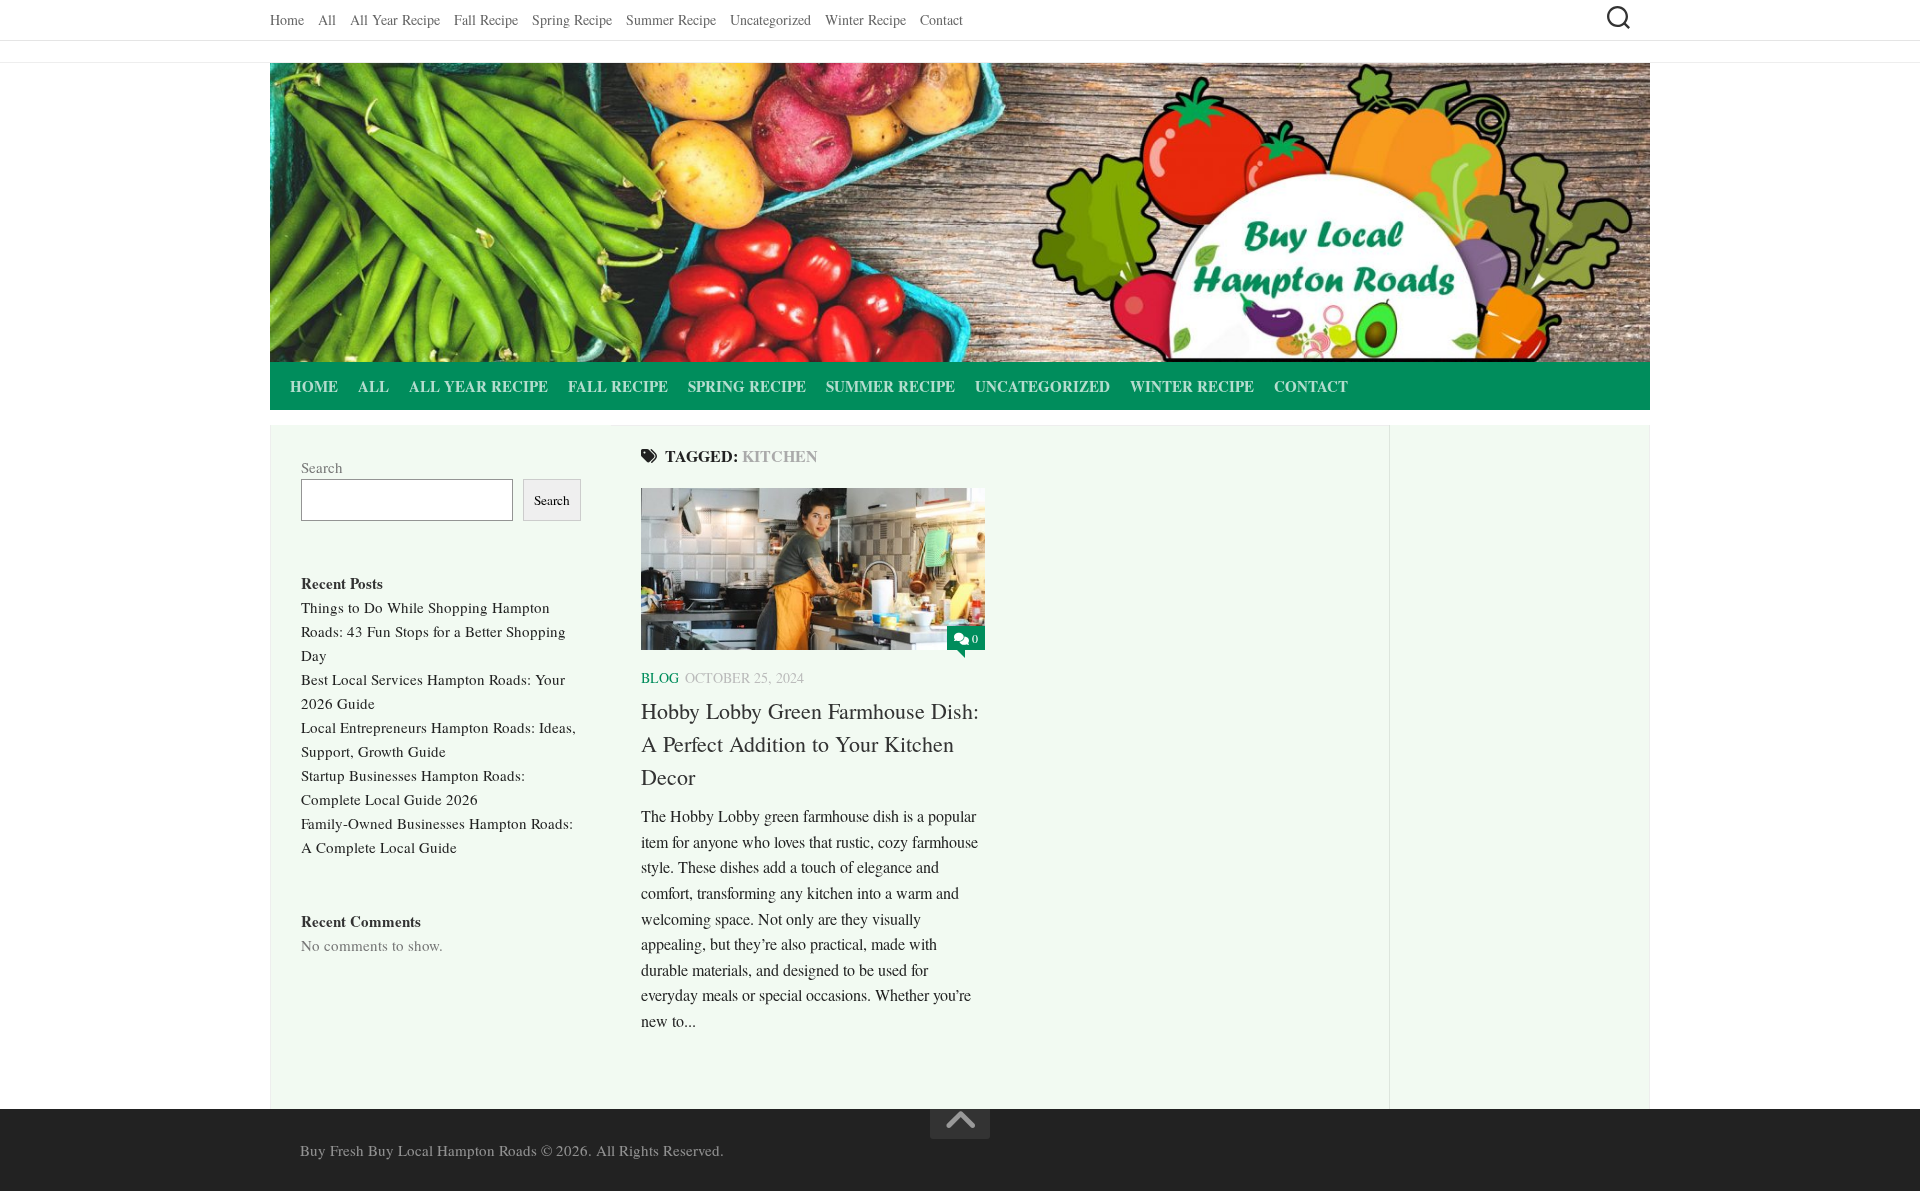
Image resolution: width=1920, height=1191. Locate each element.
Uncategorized (770, 19)
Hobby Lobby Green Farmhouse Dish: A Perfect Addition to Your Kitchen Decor (810, 743)
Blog (660, 677)
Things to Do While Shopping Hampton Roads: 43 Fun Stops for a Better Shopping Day (433, 631)
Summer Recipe (671, 19)
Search (322, 467)
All (327, 19)
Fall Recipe (486, 19)
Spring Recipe (572, 19)
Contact (941, 19)
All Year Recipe (395, 19)
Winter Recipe (865, 19)
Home (287, 19)
